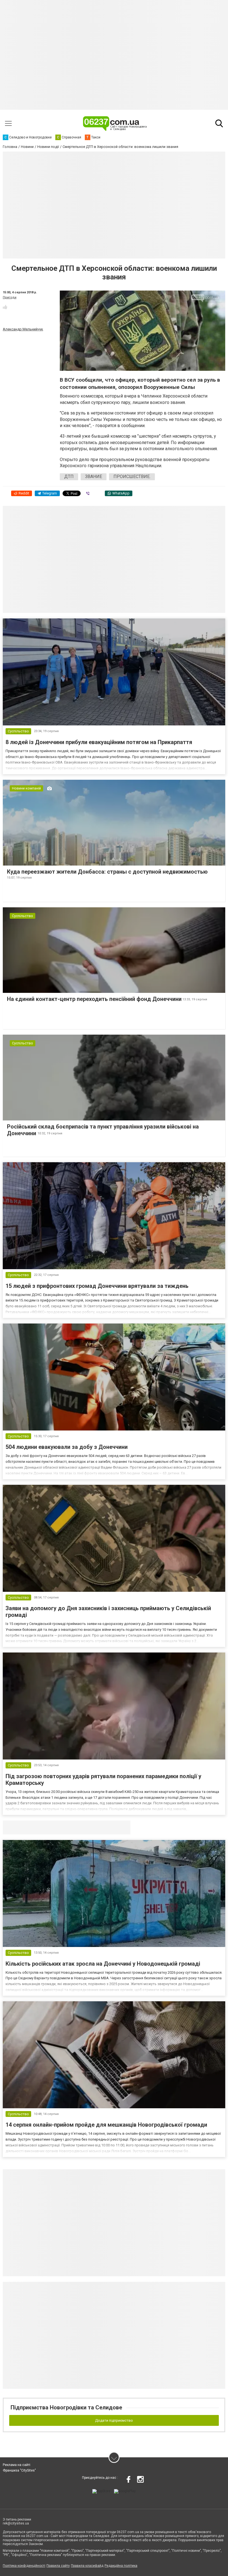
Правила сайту (58, 2566)
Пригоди (10, 297)
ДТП (69, 477)
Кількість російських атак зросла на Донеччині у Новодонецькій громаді (103, 1964)
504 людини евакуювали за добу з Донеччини (67, 1447)
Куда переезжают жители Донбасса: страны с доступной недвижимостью (107, 872)
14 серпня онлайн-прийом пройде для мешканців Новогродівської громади (106, 2125)
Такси (122, 1827)
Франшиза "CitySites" (19, 2470)
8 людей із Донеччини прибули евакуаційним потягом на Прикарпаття (99, 742)
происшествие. (132, 477)
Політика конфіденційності (24, 2566)
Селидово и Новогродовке (40, 1827)
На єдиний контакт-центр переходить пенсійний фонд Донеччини (94, 999)
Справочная (91, 1827)
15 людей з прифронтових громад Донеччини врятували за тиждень (97, 1286)
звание (94, 477)
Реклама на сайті (17, 2465)
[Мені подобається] (5, 307)
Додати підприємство (114, 2420)
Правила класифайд (87, 2566)
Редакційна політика (121, 2566)
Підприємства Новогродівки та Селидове (66, 2407)
